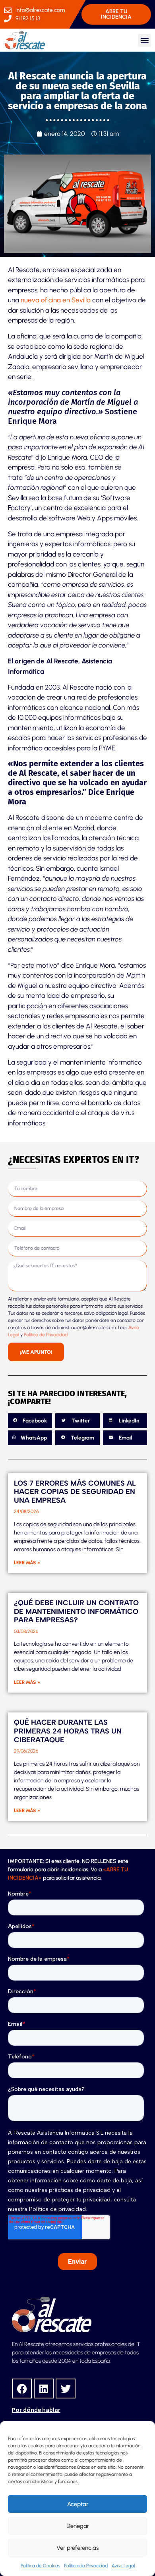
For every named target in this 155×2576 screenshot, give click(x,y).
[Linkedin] (44, 2389)
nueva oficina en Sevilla (56, 300)
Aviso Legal (123, 2566)
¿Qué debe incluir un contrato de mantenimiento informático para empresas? (76, 1611)
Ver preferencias (77, 2548)
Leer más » (27, 1563)
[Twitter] (66, 2389)
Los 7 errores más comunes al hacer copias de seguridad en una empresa (75, 1492)
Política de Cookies (40, 2566)
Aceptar (78, 2504)
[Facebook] (22, 2389)
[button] (144, 40)
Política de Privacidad (86, 2566)
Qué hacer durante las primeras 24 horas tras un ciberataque (68, 1731)
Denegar (78, 2526)
